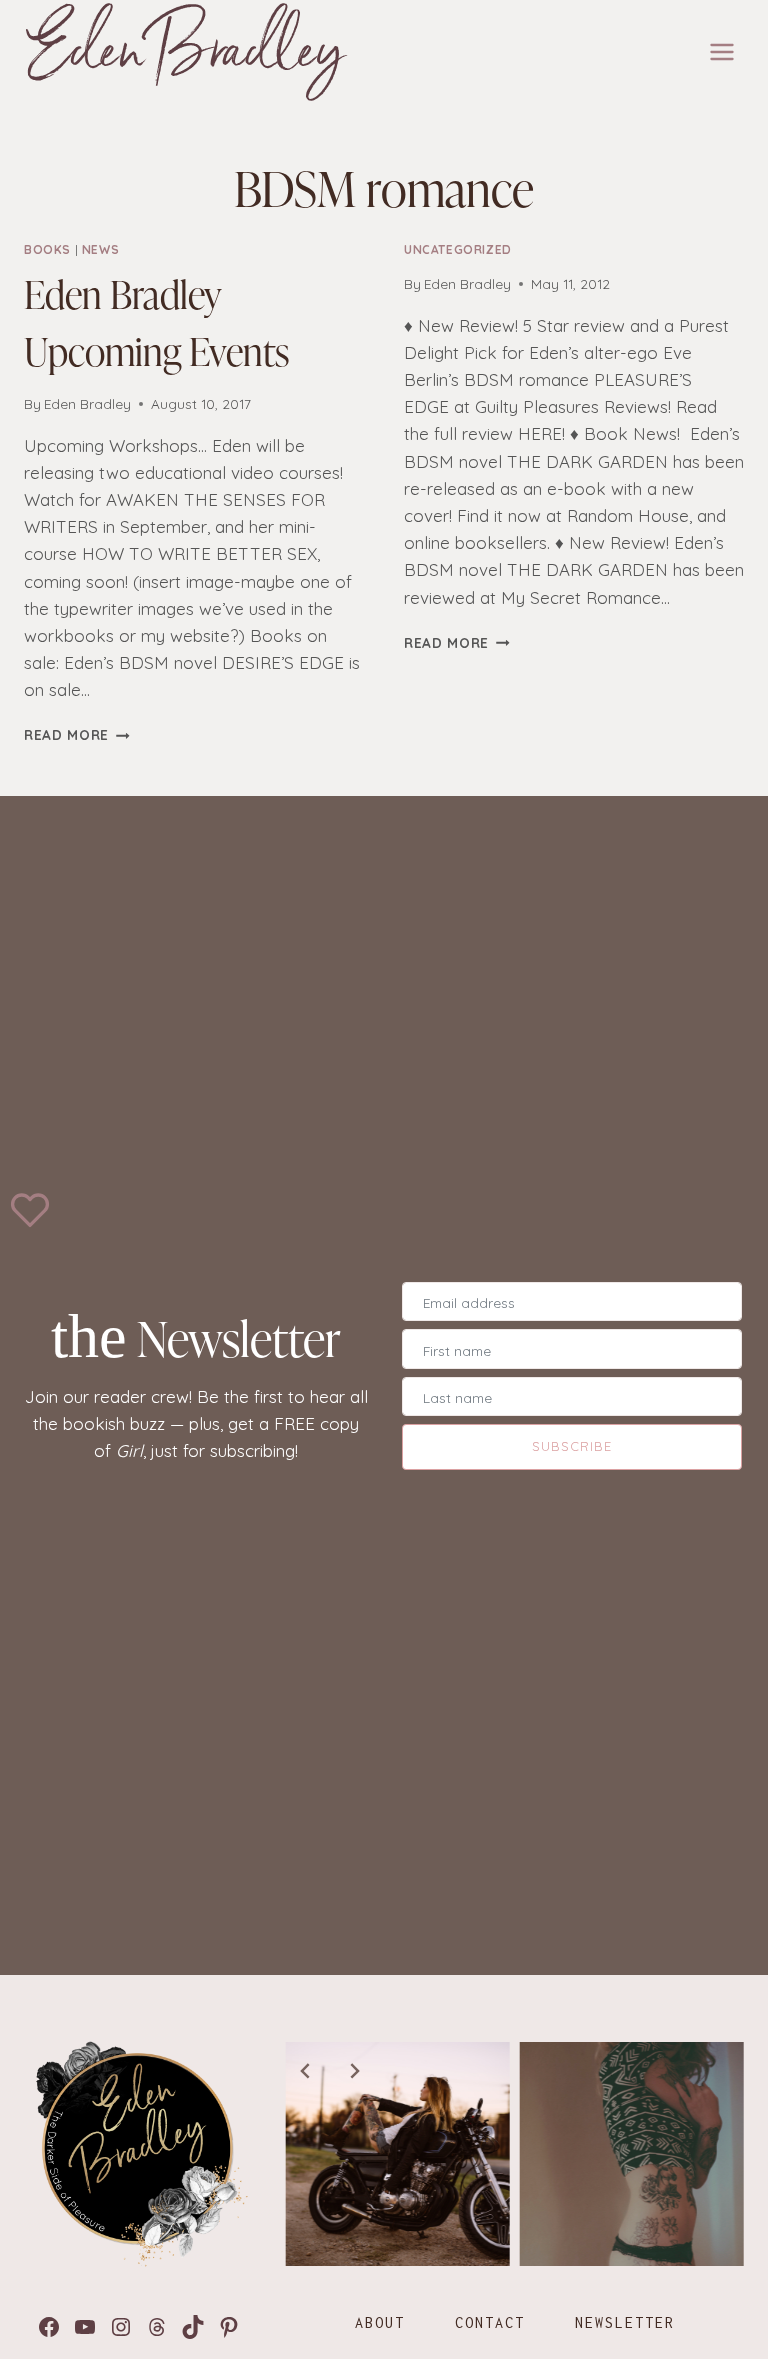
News (100, 249)
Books (47, 249)
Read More (77, 734)
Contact (490, 2322)
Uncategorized (458, 249)
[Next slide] (354, 2071)
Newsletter (625, 2322)
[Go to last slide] (306, 2071)
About (380, 2322)
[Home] (138, 2153)
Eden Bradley (87, 403)
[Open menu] (721, 51)
